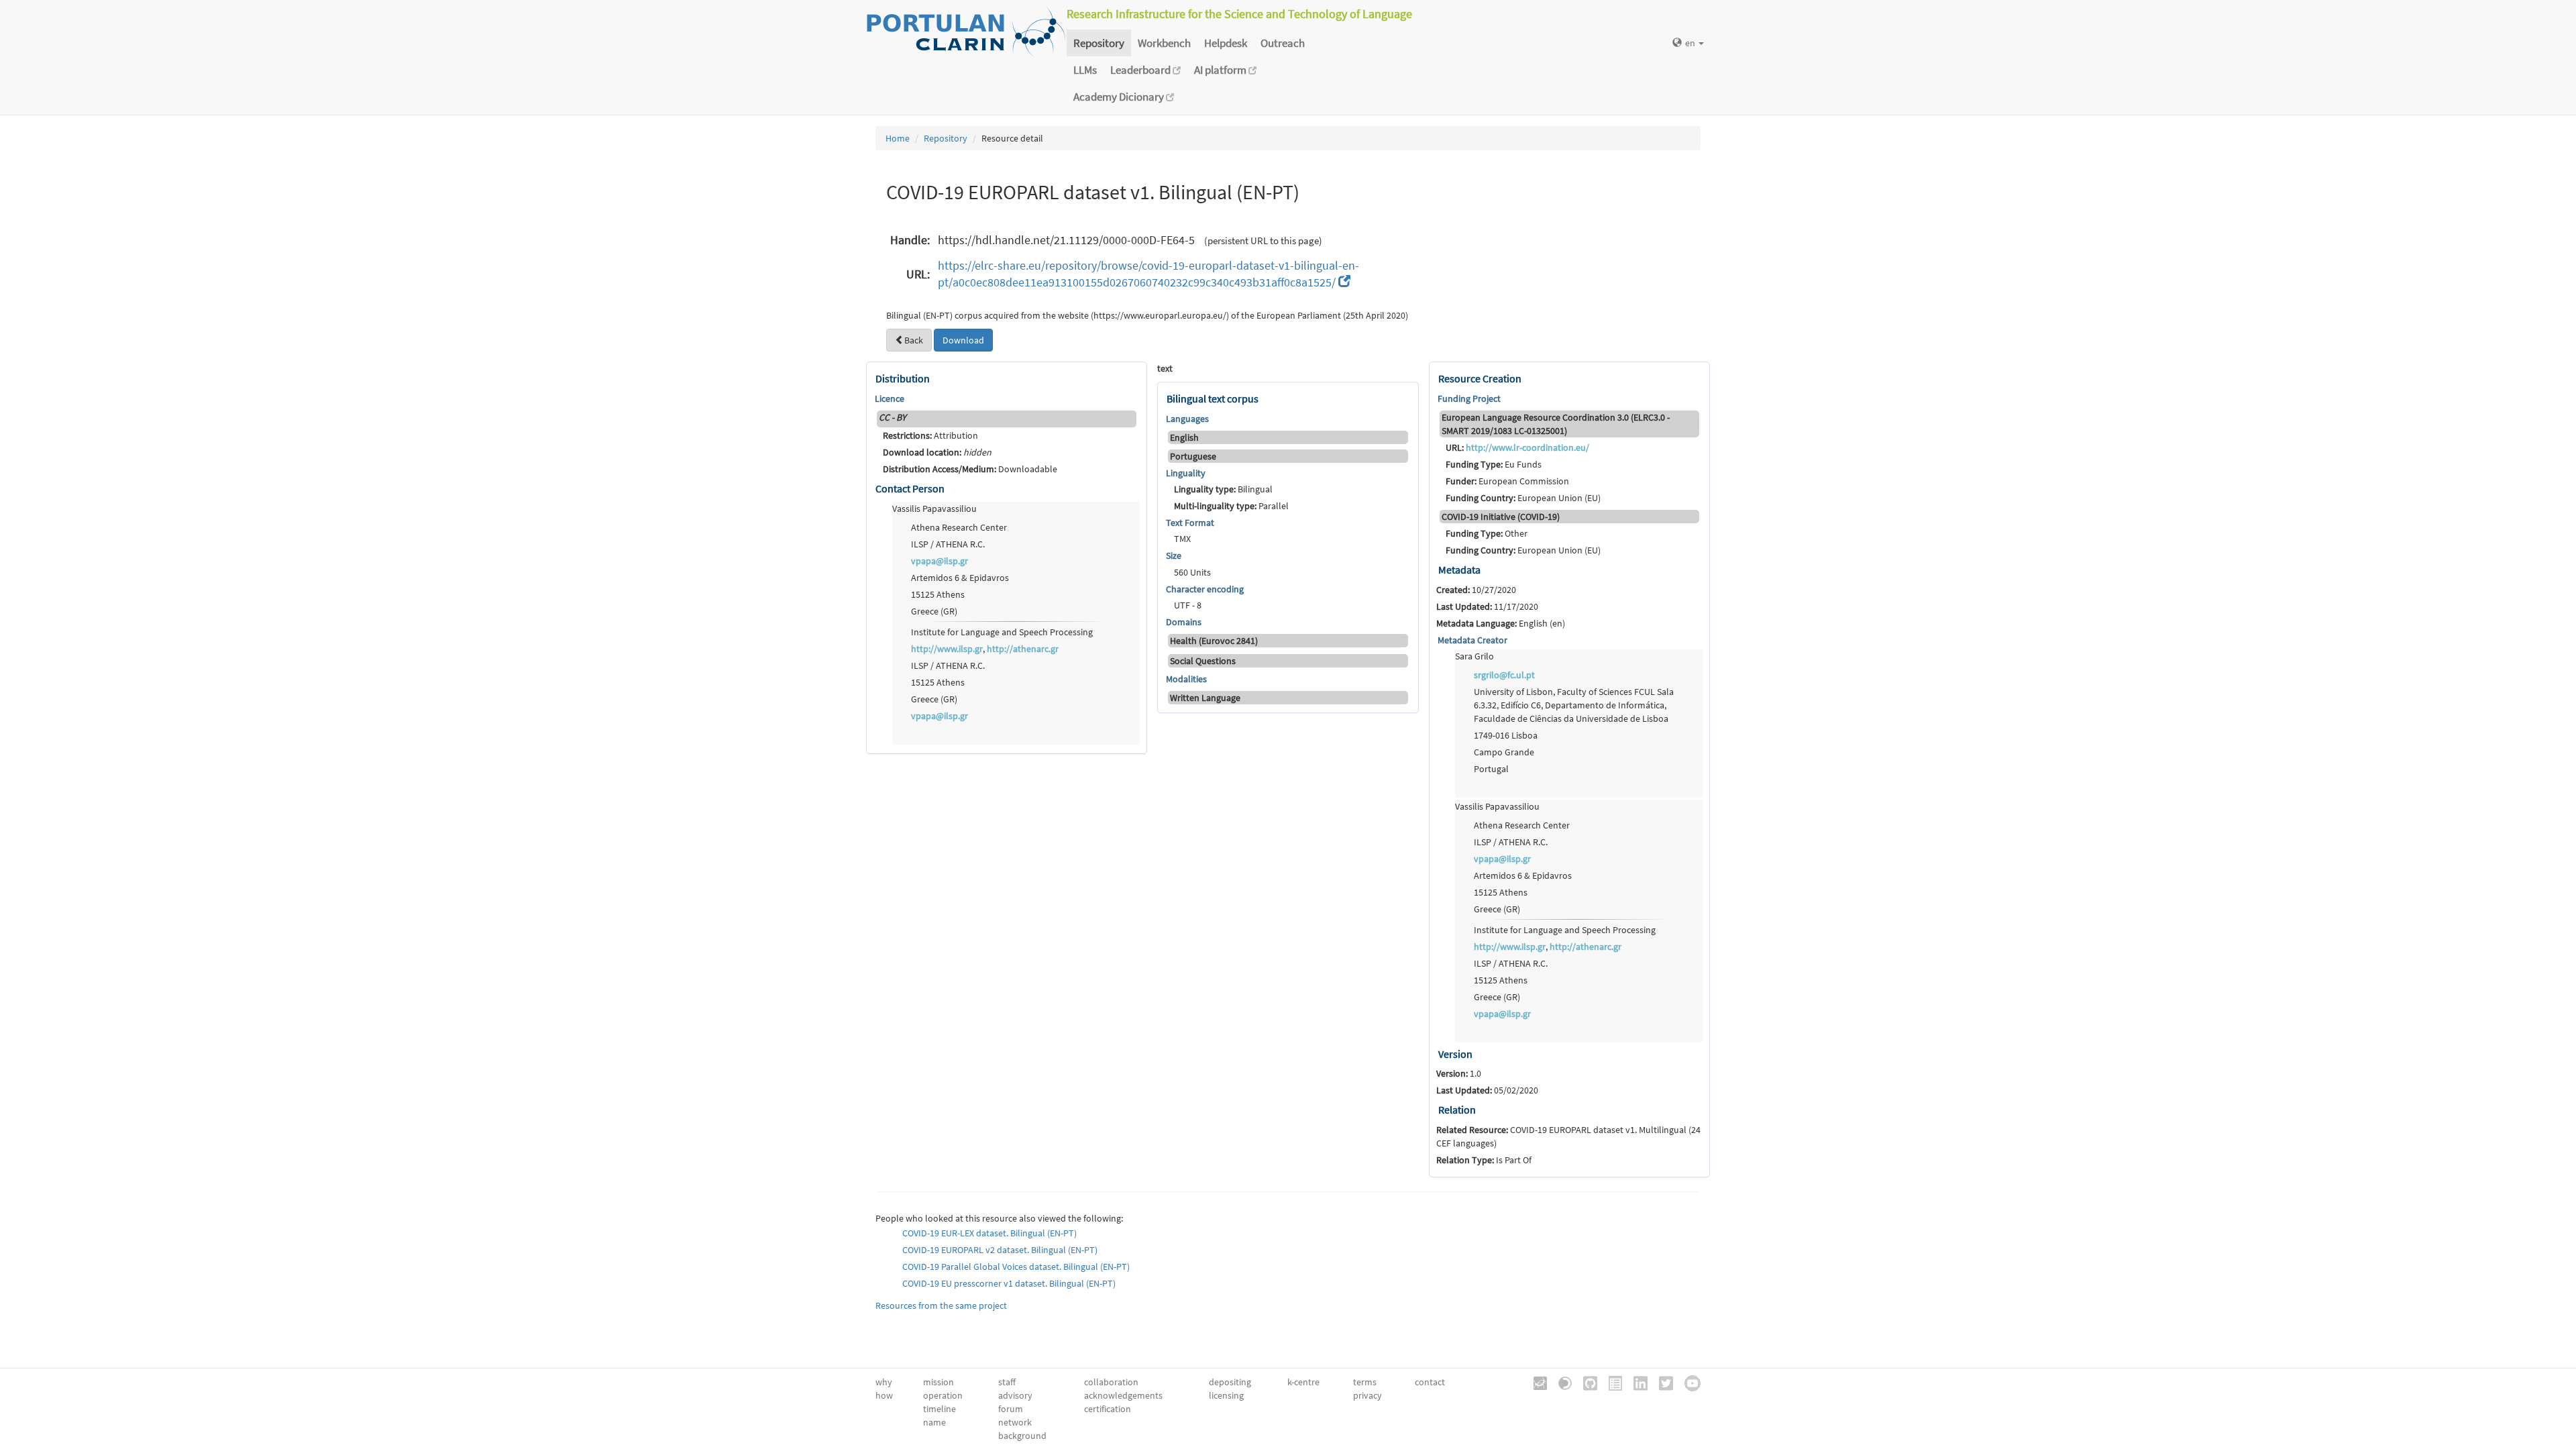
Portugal (1491, 769)
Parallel (1231, 506)
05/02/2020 (1487, 1090)
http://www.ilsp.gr (947, 649)
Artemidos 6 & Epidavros (960, 578)
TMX (1182, 539)
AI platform (1221, 70)
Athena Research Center (959, 527)
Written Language (1205, 698)
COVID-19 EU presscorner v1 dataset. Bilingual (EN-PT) (1009, 1283)
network (1015, 1422)
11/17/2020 (1487, 606)
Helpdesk (1226, 43)
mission (938, 1382)
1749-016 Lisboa (1506, 735)
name (934, 1422)
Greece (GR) (934, 611)
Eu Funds (1494, 464)
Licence (890, 398)
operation (943, 1395)
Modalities (1186, 679)
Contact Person (910, 488)
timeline (940, 1409)
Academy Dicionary (1120, 97)
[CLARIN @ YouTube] (1688, 1382)
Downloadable (970, 469)
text (1165, 368)
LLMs (1085, 70)
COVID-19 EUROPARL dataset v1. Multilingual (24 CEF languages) (1568, 1136)
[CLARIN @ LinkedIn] (1636, 1382)
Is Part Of (1484, 1160)
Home (898, 138)
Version (1455, 1054)
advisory (1015, 1395)
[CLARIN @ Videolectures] (1560, 1382)
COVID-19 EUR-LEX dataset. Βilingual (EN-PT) (989, 1233)
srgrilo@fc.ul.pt (1504, 675)
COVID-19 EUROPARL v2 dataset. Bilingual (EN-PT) (1000, 1250)
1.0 (1459, 1073)
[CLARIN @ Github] (1586, 1382)
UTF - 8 (1188, 605)
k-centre (1303, 1382)
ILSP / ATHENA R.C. (948, 544)
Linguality (1186, 473)
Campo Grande (1504, 752)
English (1184, 437)
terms (1365, 1382)
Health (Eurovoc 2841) (1214, 641)
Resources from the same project (941, 1305)
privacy (1367, 1395)
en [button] (1691, 43)
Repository (1099, 43)
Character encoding (1205, 589)
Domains (1184, 622)
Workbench (1164, 43)
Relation (1457, 1110)
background (1022, 1436)
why (884, 1382)
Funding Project (1469, 398)
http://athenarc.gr (1023, 649)
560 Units (1192, 572)
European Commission (1507, 481)
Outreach (1283, 43)
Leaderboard (1141, 70)
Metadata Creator (1472, 640)
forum (1011, 1409)
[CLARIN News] (1611, 1382)
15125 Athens (938, 594)
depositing (1230, 1382)
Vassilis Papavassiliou (934, 508)
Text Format (1190, 523)
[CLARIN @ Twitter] (1661, 1382)
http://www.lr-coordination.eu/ (1527, 447)
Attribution (930, 435)
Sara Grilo (1474, 656)
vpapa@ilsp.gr (940, 561)
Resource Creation (1480, 378)
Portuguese (1193, 456)
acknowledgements (1123, 1395)
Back (914, 340)
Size (1174, 555)
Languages (1187, 419)
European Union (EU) (1523, 498)
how (884, 1395)
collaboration (1111, 1382)
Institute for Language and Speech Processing (1002, 632)
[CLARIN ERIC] (1536, 1382)
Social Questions (1203, 661)
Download (963, 340)
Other (1487, 533)
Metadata (1459, 570)
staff (1007, 1382)
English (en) (1501, 623)
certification (1108, 1409)
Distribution (903, 378)
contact (1430, 1382)
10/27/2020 (1476, 590)
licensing (1226, 1395)
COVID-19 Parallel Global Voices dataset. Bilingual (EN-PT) (1016, 1267)
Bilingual (1223, 489)
